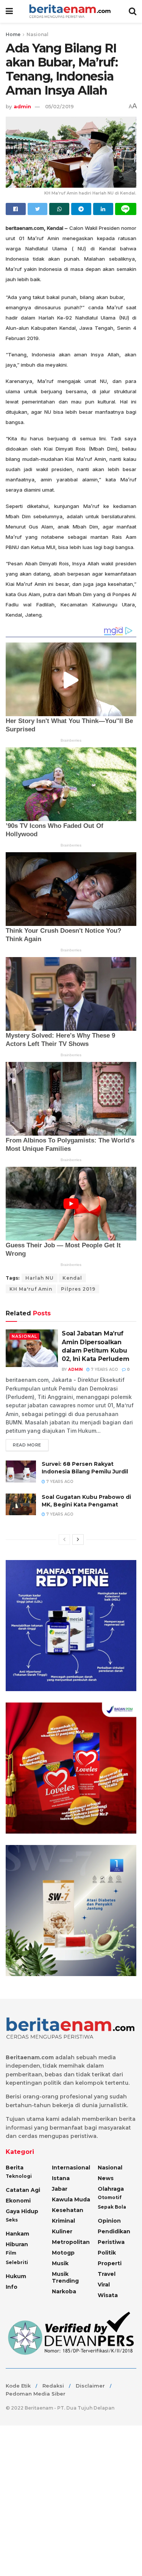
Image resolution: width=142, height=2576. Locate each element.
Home (13, 34)
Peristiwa (111, 2242)
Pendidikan (114, 2231)
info (12, 2287)
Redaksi (53, 2386)
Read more (27, 1445)
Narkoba (64, 2291)
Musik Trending (65, 2277)
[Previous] (64, 1540)
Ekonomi (18, 2201)
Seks (12, 2220)
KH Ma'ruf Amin (31, 1289)
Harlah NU (40, 1278)
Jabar (60, 2189)
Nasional (37, 34)
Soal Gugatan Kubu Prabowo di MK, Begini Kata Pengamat (86, 1501)
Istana (61, 2178)
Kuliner (62, 2231)
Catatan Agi (23, 2190)
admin (22, 106)
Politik (107, 2253)
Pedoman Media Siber (36, 2394)
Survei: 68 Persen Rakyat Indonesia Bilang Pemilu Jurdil (85, 1468)
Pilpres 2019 (78, 1289)
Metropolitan (71, 2242)
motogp (63, 2253)
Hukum (16, 2276)
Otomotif (110, 2197)
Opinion (109, 2221)
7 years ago (104, 1369)
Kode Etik (18, 2386)
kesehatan (68, 2210)
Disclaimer (90, 2386)
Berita (15, 2168)
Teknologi (19, 2176)
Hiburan (17, 2244)
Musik (60, 2263)
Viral (104, 2285)
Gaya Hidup (22, 2211)
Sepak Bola (112, 2207)
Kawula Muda (71, 2199)
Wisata (108, 2295)
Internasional (71, 2168)
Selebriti (17, 2262)
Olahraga (111, 2189)
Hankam (17, 2234)
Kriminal (63, 2221)
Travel (107, 2274)
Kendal (72, 1278)
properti (110, 2263)
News (106, 2178)
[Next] (78, 1540)
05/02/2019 (59, 106)
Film (11, 2253)
